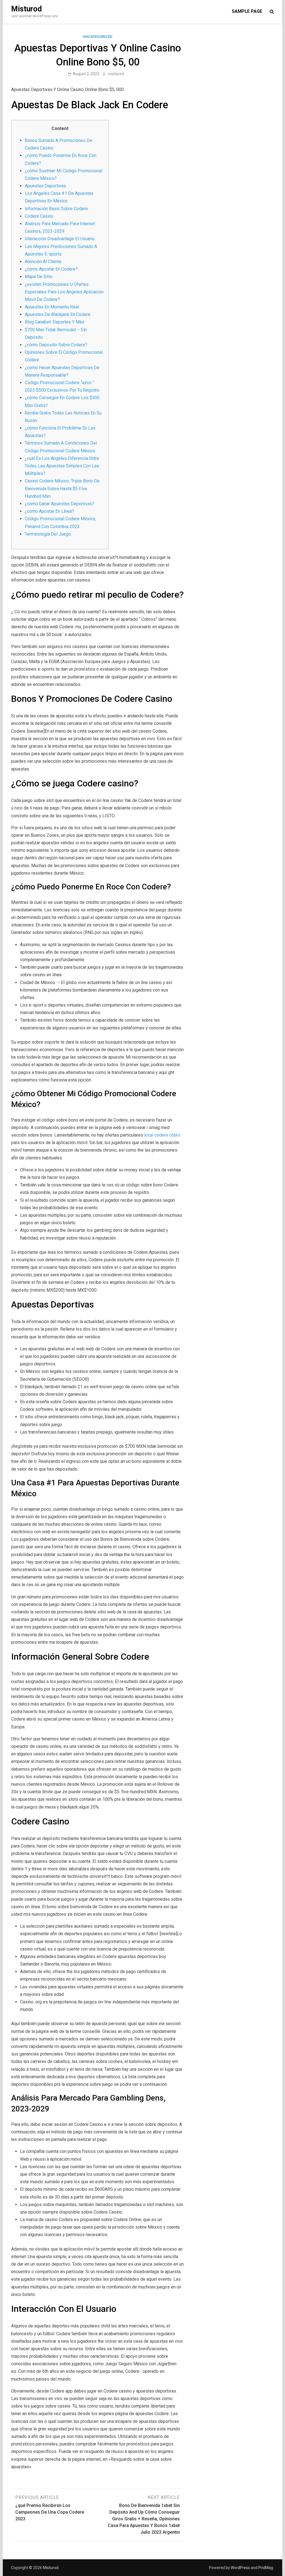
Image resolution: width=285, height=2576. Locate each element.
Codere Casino (39, 216)
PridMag (266, 2568)
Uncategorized (98, 37)
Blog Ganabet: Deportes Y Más (55, 322)
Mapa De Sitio (39, 277)
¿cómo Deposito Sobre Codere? (56, 345)
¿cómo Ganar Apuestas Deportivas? (60, 504)
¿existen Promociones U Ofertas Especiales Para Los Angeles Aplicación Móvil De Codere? (64, 292)
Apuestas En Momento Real (52, 307)
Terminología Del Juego (48, 534)
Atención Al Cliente (43, 262)
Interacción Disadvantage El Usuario (60, 239)
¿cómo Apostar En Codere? (51, 269)
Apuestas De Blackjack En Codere (58, 314)
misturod (116, 74)
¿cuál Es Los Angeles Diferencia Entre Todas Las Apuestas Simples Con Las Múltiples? (62, 466)
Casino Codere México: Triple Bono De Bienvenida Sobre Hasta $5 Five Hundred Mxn (62, 488)
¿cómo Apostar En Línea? (49, 511)
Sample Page (247, 11)
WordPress (240, 2568)
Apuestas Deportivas (45, 186)
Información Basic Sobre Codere (56, 209)
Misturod (26, 9)
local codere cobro (162, 1135)
